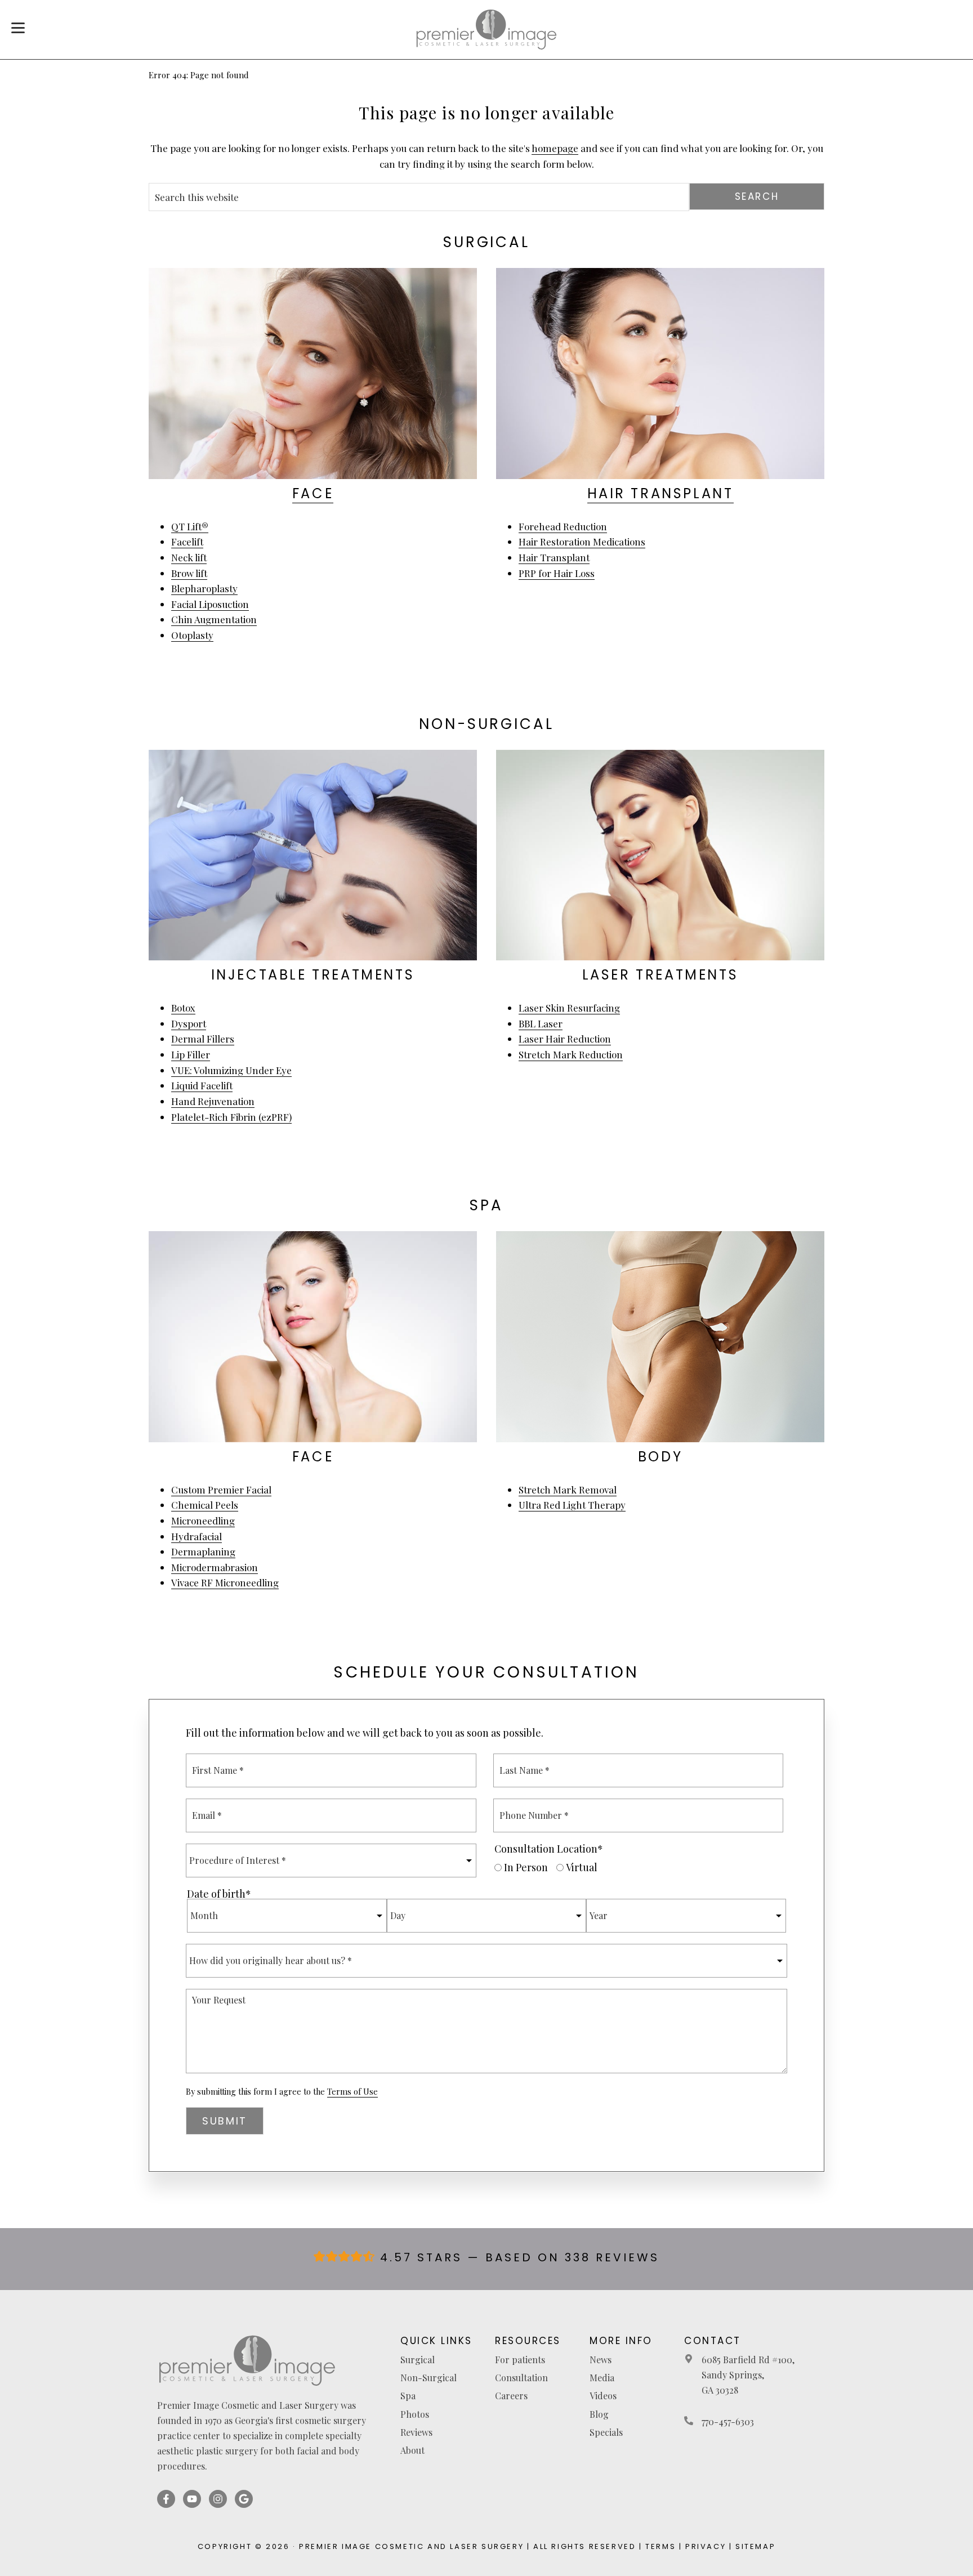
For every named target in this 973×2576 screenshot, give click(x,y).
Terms (660, 2546)
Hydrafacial (197, 1536)
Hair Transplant (660, 493)
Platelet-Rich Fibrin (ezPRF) (231, 1117)
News (601, 2360)
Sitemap (755, 2546)
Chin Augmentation (214, 619)
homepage (555, 148)
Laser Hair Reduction (565, 1039)
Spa (408, 2396)
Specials (606, 2432)
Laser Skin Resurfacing (569, 1008)
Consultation (521, 2378)
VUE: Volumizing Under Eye (231, 1070)
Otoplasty (192, 635)
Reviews (416, 2432)
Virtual (582, 1867)
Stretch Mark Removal (568, 1490)
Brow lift (189, 573)
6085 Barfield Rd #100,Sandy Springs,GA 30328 (748, 2375)
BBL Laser (541, 1023)
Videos (603, 2396)
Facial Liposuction (210, 604)
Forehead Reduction (563, 526)
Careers (511, 2396)
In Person (526, 1867)
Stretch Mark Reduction (571, 1054)
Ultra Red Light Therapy (572, 1505)
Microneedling (203, 1520)
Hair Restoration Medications (582, 542)
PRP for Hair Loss (557, 573)
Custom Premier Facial (221, 1490)
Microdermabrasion (215, 1567)
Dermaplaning (203, 1551)
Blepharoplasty (204, 588)
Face (313, 493)
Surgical (418, 2360)
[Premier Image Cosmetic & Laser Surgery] (486, 30)
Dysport (189, 1023)
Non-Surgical (429, 2378)
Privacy (706, 2546)
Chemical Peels (205, 1505)
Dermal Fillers (203, 1039)
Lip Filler (191, 1054)
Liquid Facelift (202, 1085)
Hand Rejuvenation (213, 1101)
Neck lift (189, 557)
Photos (415, 2414)
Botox (183, 1008)
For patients (520, 2360)
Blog (599, 2414)
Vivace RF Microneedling (225, 1582)
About (412, 2450)
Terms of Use (352, 2092)
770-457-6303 (728, 2421)
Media (602, 2378)
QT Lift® (190, 526)
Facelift (187, 542)
